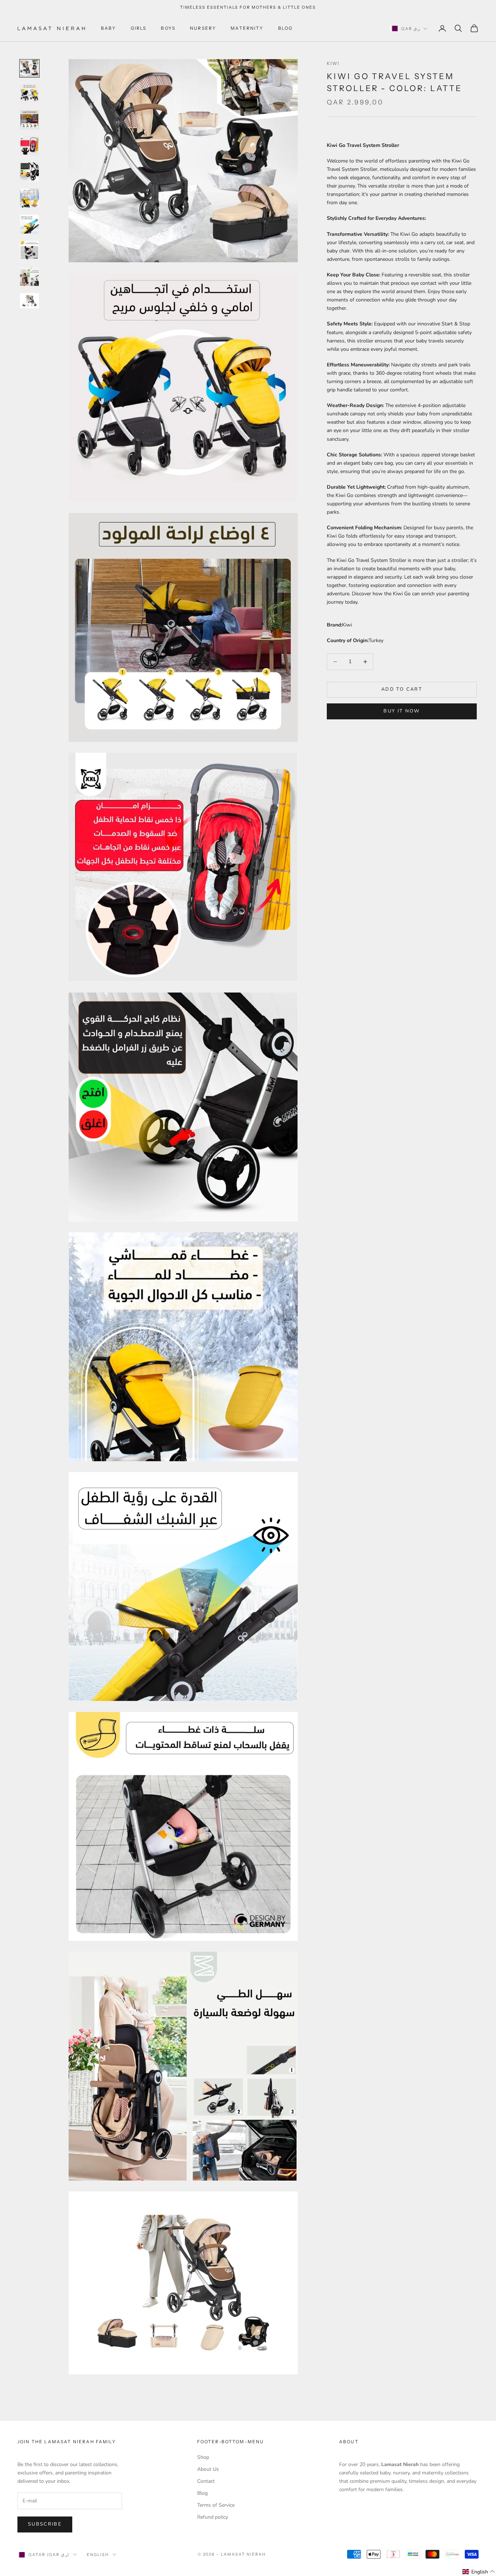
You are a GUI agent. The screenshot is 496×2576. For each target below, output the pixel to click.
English (98, 2555)
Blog (286, 28)
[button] (479, 2572)
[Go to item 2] (29, 94)
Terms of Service (216, 2505)
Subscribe (45, 2524)
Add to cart (402, 689)
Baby (109, 28)
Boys (168, 28)
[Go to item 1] (29, 68)
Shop (203, 2457)
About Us (208, 2469)
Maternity (247, 28)
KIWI (333, 63)
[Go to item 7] (29, 224)
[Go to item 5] (29, 172)
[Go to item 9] (29, 276)
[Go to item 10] (29, 301)
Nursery (203, 28)
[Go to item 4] (29, 146)
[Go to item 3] (29, 120)
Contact (206, 2481)
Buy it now (402, 711)
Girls (139, 28)
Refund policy (213, 2517)
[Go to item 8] (29, 250)
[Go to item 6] (29, 198)
